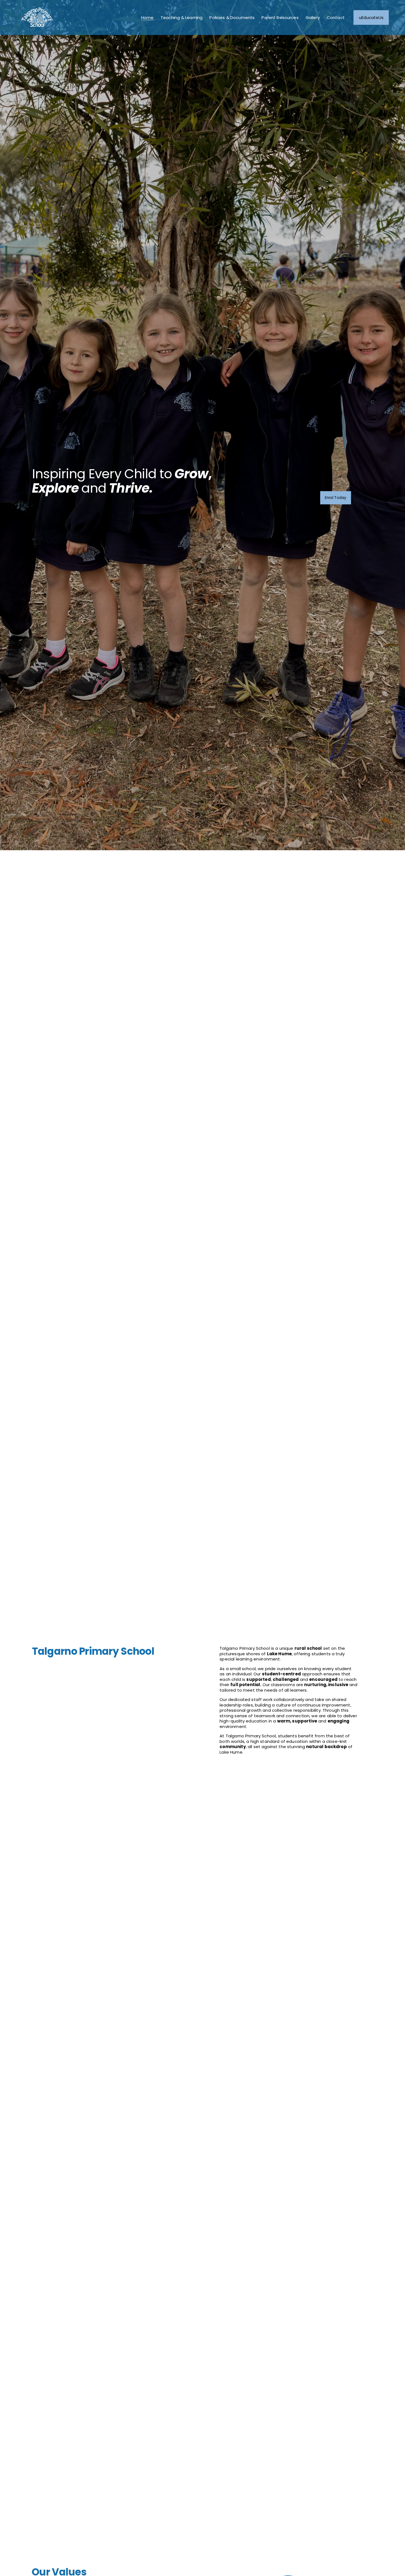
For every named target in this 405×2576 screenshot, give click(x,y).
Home (147, 17)
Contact (336, 17)
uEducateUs (371, 17)
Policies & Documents (232, 17)
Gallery (313, 17)
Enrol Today (336, 498)
